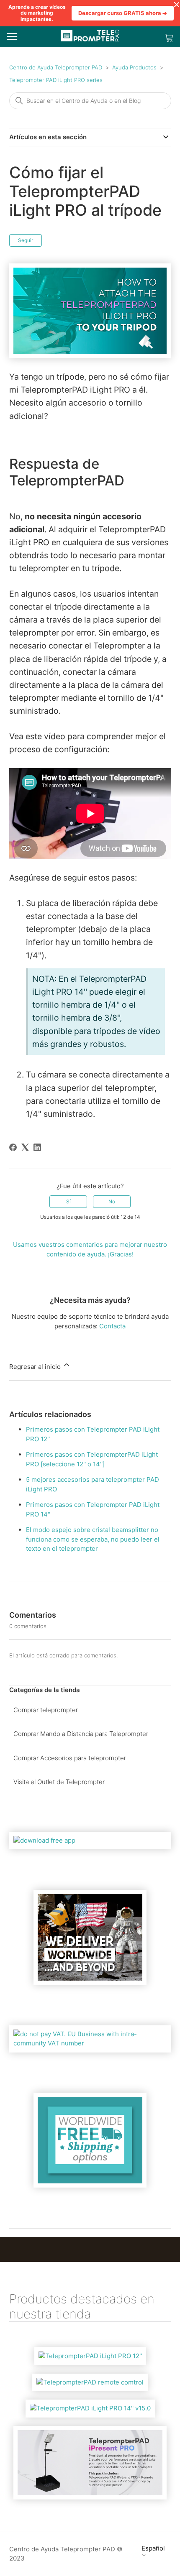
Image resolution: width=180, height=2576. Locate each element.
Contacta (112, 1326)
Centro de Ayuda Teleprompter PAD (56, 67)
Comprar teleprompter (46, 1710)
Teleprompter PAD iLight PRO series (56, 80)
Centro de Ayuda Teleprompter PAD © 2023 (66, 2554)
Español (153, 2548)
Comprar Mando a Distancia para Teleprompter (81, 1734)
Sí (68, 1201)
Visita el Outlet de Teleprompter (59, 1782)
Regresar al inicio (36, 1367)
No (112, 1201)
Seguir (26, 240)
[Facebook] (13, 1147)
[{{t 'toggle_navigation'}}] (12, 37)
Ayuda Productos (134, 67)
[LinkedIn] (37, 1147)
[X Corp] (25, 1147)
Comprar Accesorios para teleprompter (70, 1758)
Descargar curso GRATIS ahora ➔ (123, 13)
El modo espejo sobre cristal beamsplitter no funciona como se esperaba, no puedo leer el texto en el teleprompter (93, 1539)
